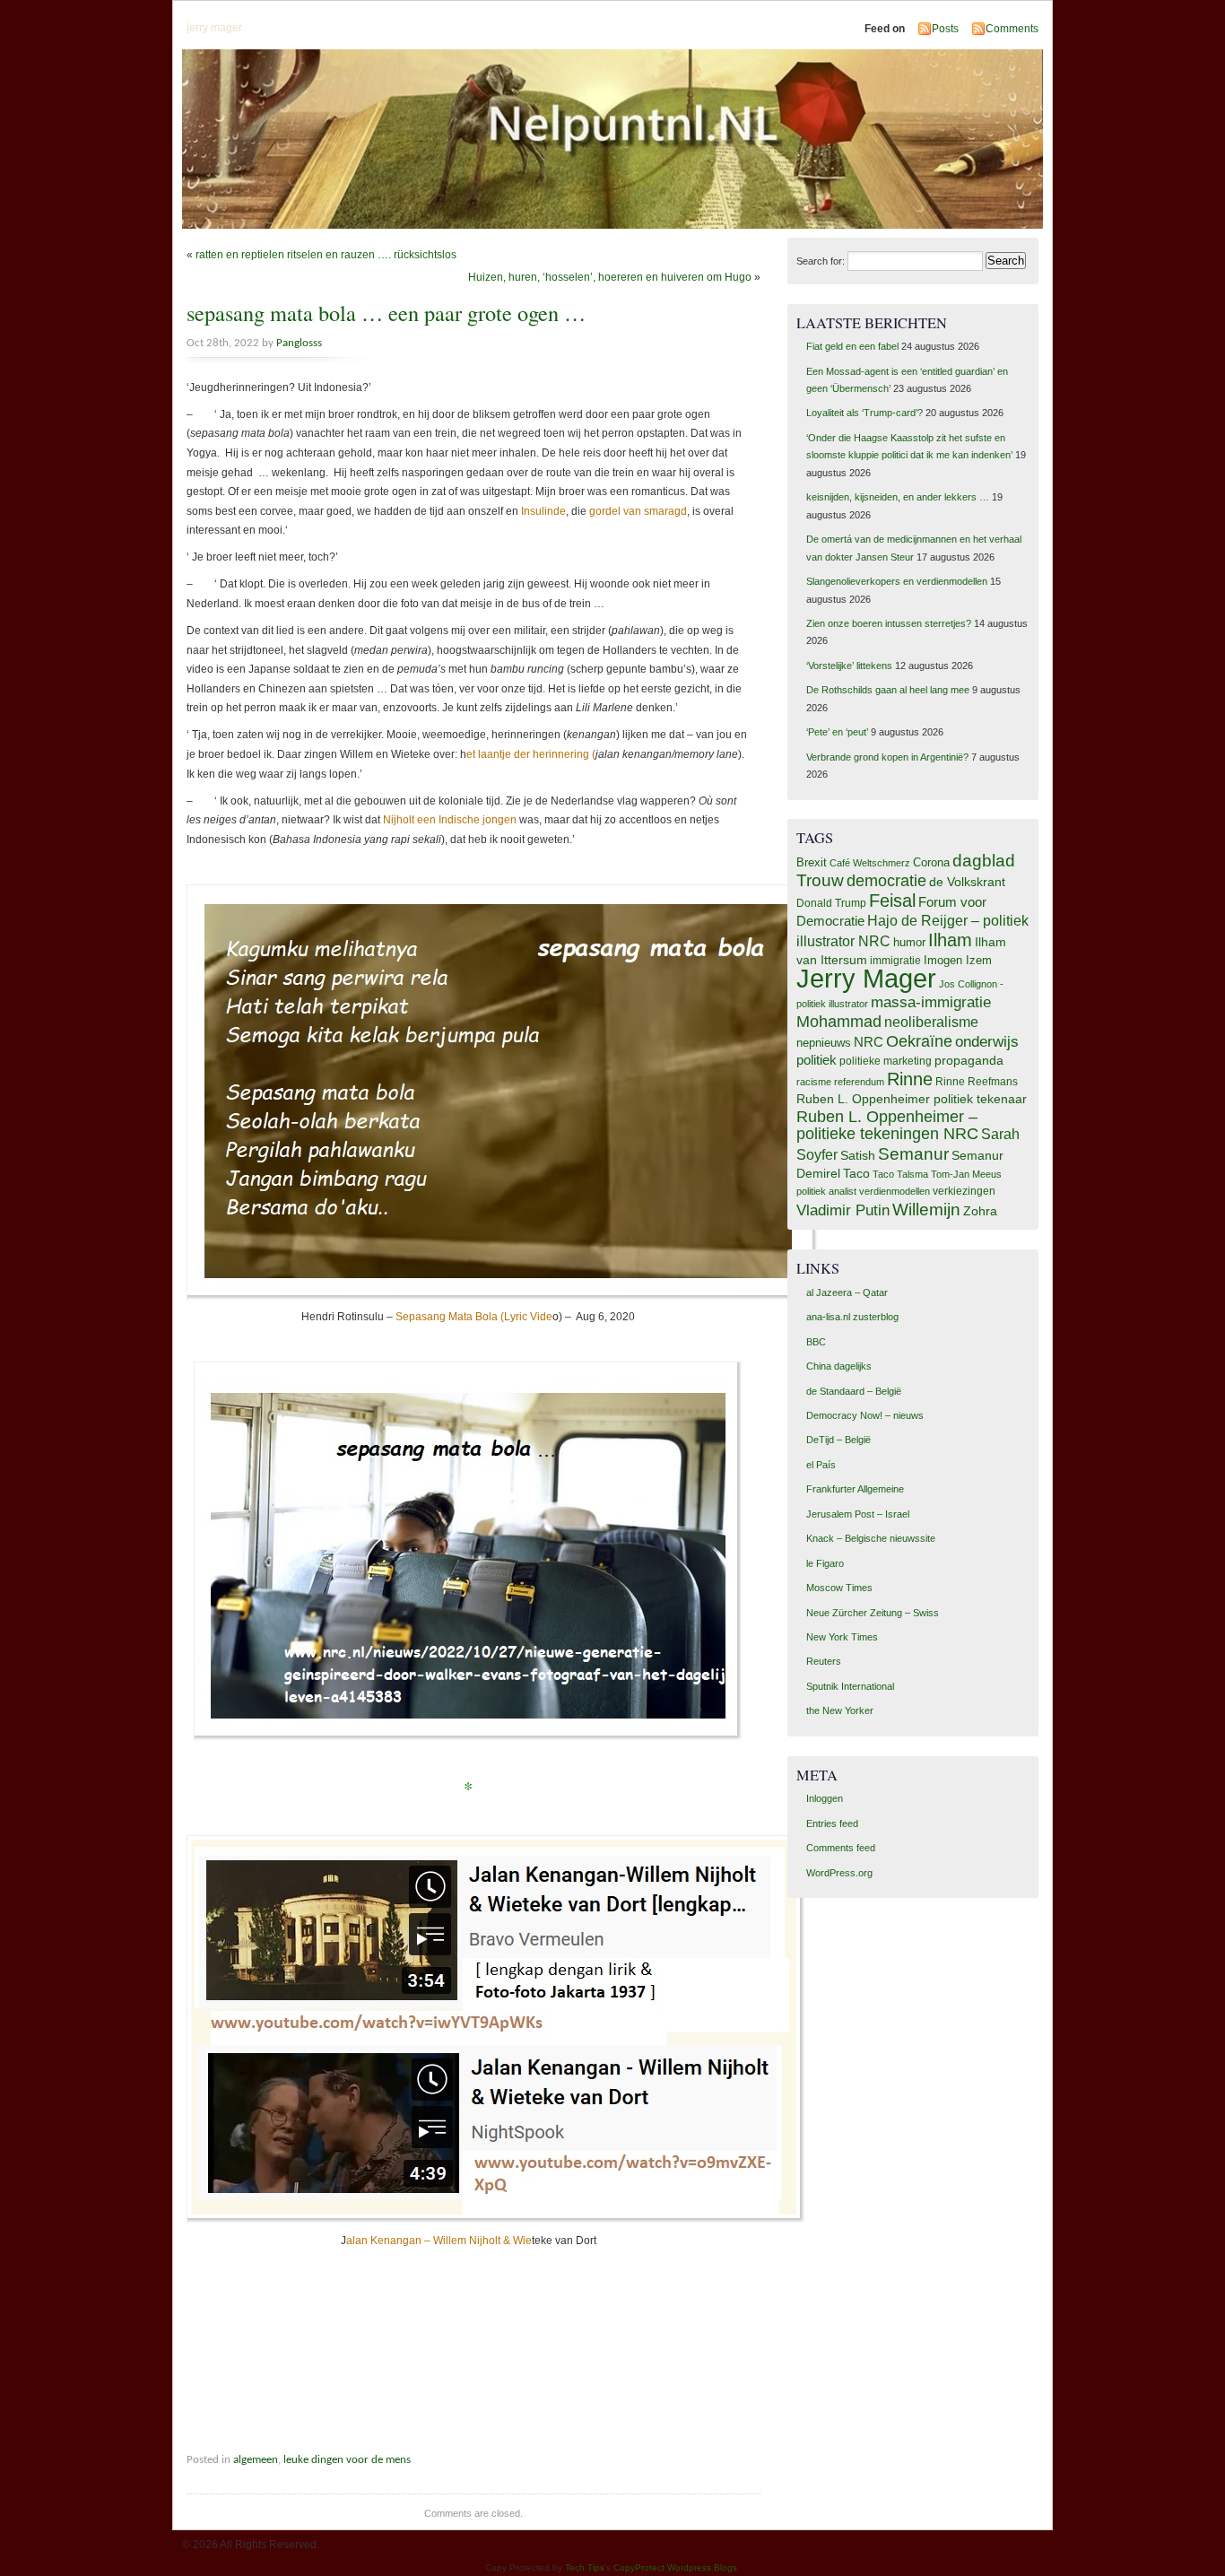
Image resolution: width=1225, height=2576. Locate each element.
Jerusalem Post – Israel (858, 1514)
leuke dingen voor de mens (347, 2460)
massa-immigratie (931, 1002)
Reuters (824, 1661)
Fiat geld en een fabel (852, 346)
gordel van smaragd (638, 511)
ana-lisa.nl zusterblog (852, 1317)
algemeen (256, 2460)
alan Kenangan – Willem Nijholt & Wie (439, 2241)
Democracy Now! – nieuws (865, 1415)
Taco (856, 1173)
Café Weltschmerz (870, 863)
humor (909, 942)
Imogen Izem (958, 960)
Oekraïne (919, 1041)
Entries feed (832, 1823)
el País (821, 1465)
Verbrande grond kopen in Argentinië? (887, 757)
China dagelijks (839, 1366)
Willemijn (926, 1210)
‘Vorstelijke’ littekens (849, 666)
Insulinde (543, 511)
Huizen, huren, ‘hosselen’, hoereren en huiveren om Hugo (610, 277)
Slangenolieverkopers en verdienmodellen (897, 581)
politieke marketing (886, 1061)
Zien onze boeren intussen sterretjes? (889, 623)
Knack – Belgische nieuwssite (871, 1538)
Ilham (950, 940)
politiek (817, 1060)
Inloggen (825, 1798)
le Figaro (825, 1563)
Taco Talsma (900, 1174)
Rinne (910, 1079)
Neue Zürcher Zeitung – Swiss (873, 1613)
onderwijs (987, 1042)
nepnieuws (824, 1043)
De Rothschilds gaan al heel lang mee (888, 690)
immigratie (895, 961)
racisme (814, 1082)
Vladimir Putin (843, 1210)
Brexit (812, 862)
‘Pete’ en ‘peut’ (837, 732)
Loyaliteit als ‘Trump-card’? (864, 413)
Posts (945, 29)
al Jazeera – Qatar (847, 1292)
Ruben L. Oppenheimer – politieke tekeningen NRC (887, 1125)
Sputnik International (850, 1686)
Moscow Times (839, 1588)
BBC (816, 1342)
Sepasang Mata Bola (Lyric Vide (474, 1317)
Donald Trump (831, 903)
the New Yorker (840, 1710)
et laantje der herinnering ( (531, 754)
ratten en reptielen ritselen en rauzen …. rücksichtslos (326, 255)
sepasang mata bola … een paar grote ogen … (386, 313)
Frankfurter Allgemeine (855, 1489)
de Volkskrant (967, 882)
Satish (858, 1156)
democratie (886, 880)
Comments (1012, 29)
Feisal (892, 901)
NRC (869, 1042)
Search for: (821, 261)
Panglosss (299, 343)
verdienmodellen (895, 1191)
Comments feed (841, 1848)
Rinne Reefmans (977, 1082)
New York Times (842, 1637)
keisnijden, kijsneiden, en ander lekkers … (898, 497)
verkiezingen (964, 1191)
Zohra (980, 1211)
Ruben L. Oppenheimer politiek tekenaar (912, 1099)
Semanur (913, 1154)
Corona (931, 862)
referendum (859, 1082)
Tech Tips (585, 2567)
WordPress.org (839, 1873)
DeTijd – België (838, 1440)
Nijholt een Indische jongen (450, 820)
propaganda (969, 1060)
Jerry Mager (866, 978)
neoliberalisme (931, 1022)
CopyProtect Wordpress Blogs (675, 2567)
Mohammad (839, 1021)
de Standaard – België (854, 1391)
